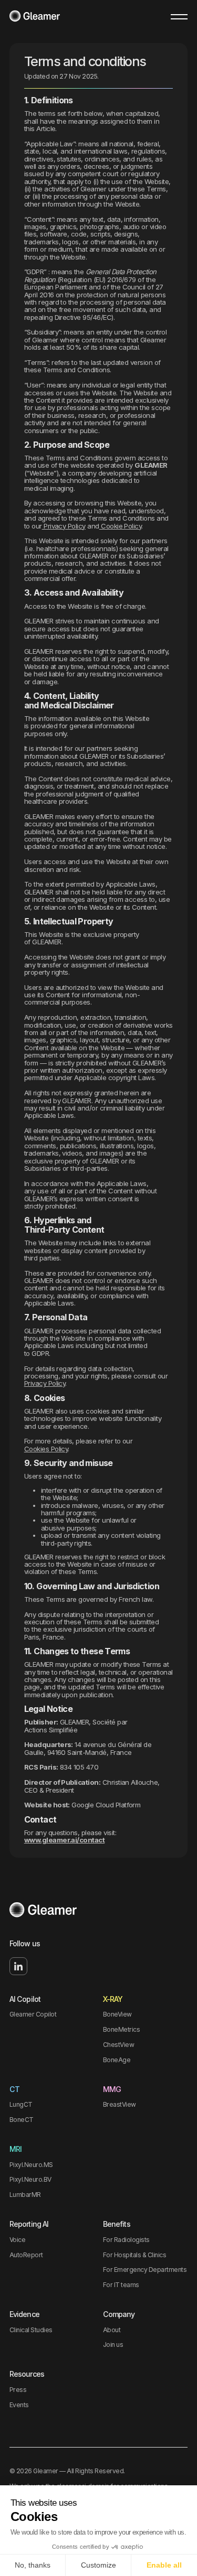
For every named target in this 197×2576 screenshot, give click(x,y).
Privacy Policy (64, 526)
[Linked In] (18, 1966)
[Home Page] (35, 17)
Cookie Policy (121, 526)
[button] (179, 17)
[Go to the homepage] (43, 1911)
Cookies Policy (46, 1449)
